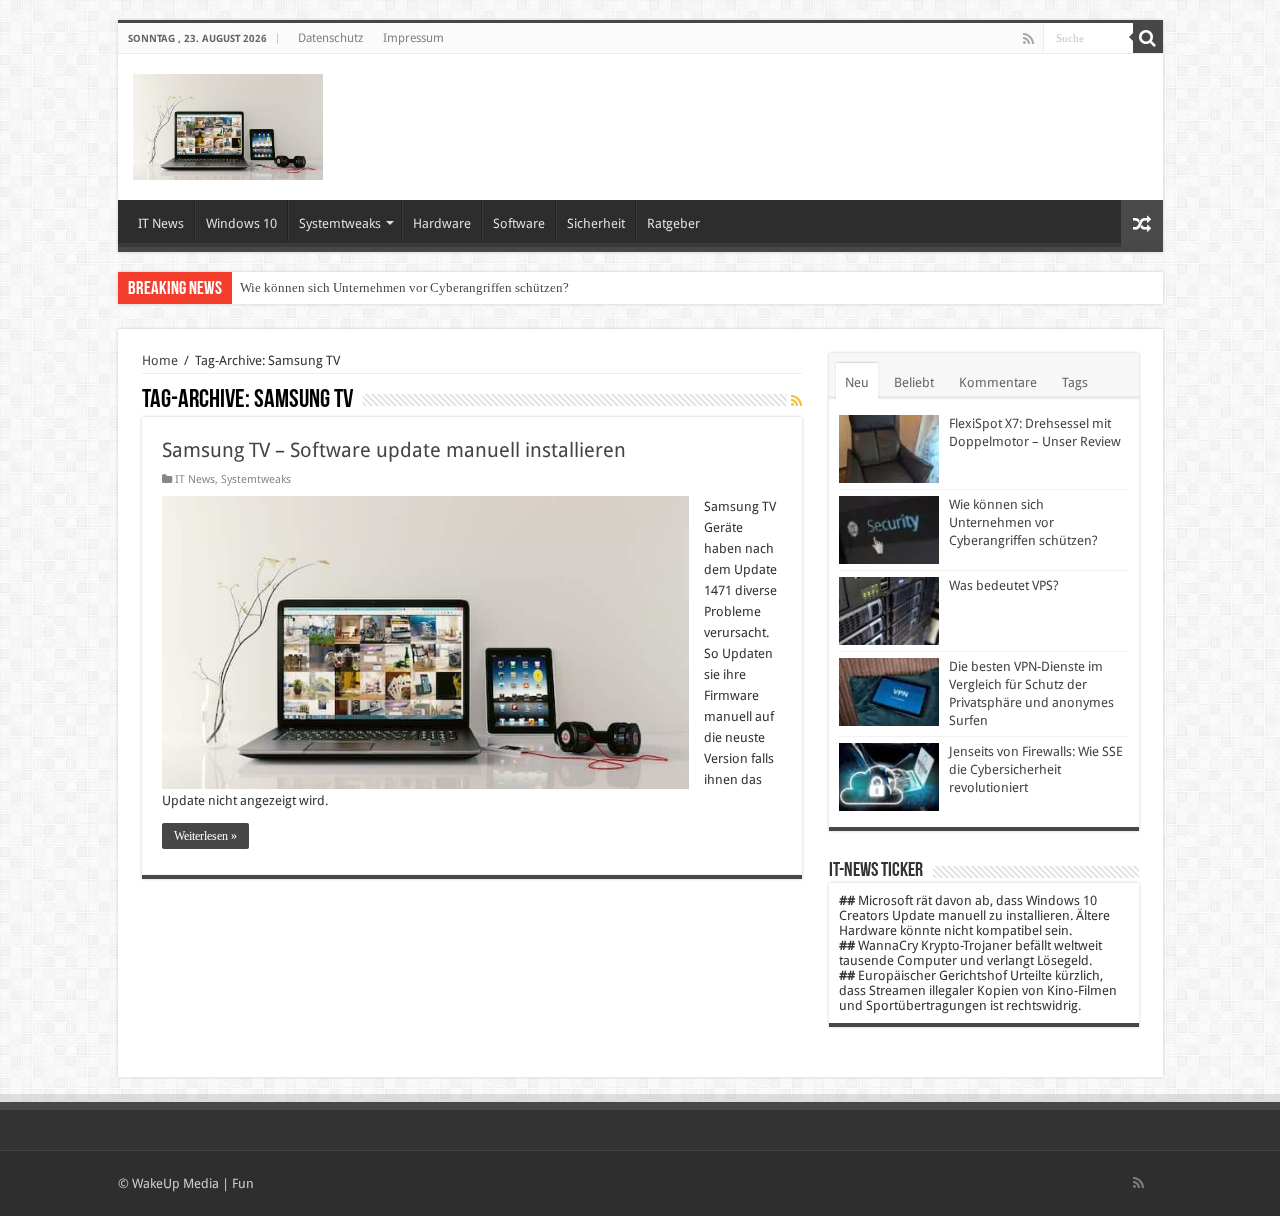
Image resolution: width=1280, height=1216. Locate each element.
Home (160, 360)
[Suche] (1148, 38)
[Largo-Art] (228, 123)
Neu (857, 382)
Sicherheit (596, 223)
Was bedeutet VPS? (1004, 585)
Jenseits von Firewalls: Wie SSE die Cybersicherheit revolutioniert (1036, 769)
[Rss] (1028, 39)
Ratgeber (673, 223)
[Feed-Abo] (796, 401)
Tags (1075, 382)
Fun (243, 1183)
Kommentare (998, 382)
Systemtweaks (340, 223)
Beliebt (914, 382)
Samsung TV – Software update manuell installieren (394, 450)
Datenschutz (330, 38)
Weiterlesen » (205, 836)
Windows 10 (241, 223)
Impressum (413, 38)
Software (519, 223)
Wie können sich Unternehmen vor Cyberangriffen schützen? (404, 287)
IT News (161, 223)
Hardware (442, 223)
